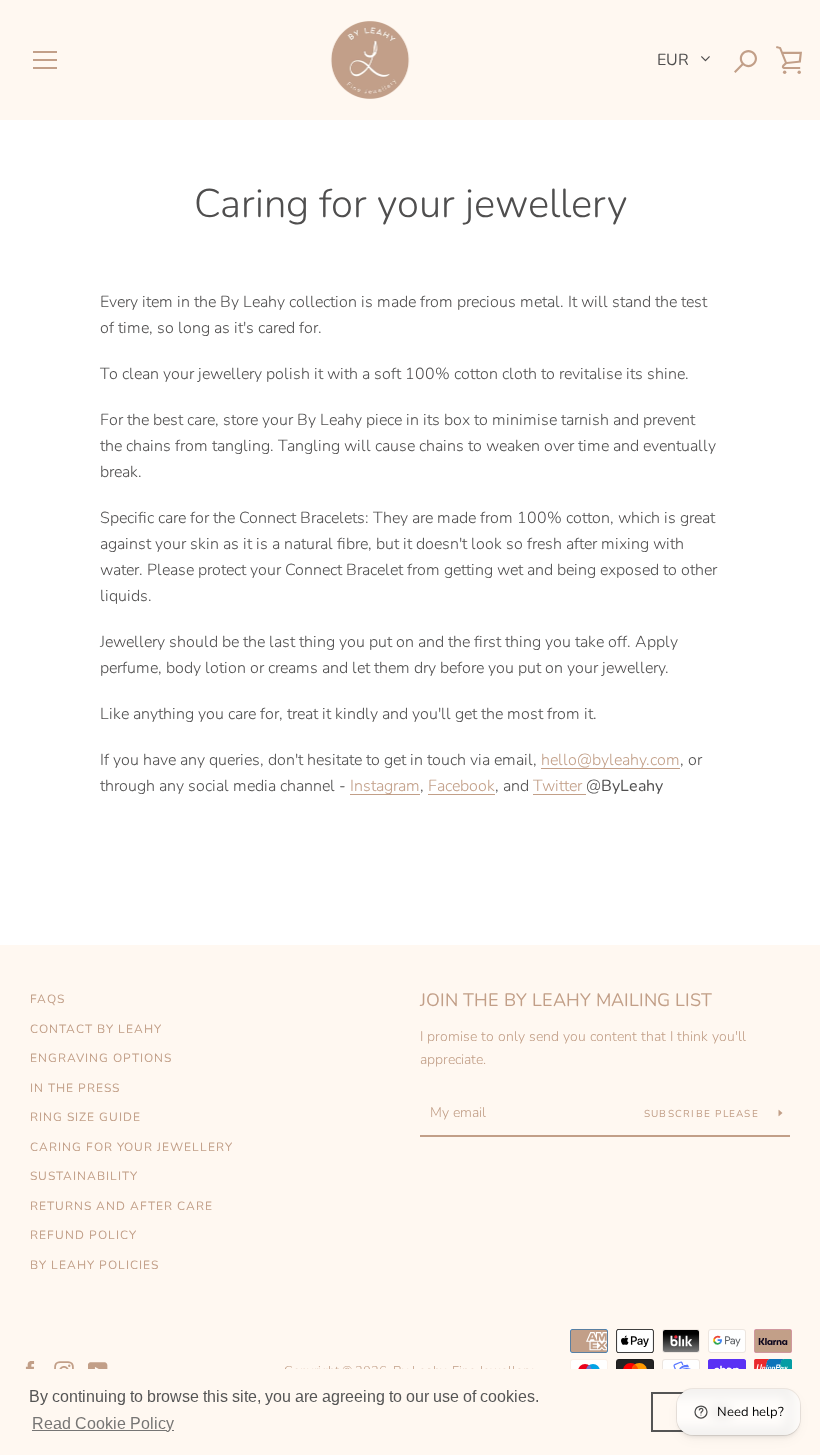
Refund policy (83, 1235)
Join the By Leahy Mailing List (566, 1000)
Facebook (461, 786)
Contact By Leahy (96, 1029)
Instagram (385, 786)
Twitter (557, 786)
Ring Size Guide (85, 1117)
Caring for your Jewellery (131, 1147)
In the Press (75, 1088)
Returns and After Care (121, 1206)
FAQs (47, 999)
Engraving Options (101, 1058)
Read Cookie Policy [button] (103, 1423)
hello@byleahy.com (610, 760)
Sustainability (84, 1176)
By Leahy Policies (94, 1265)
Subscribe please (703, 1114)
